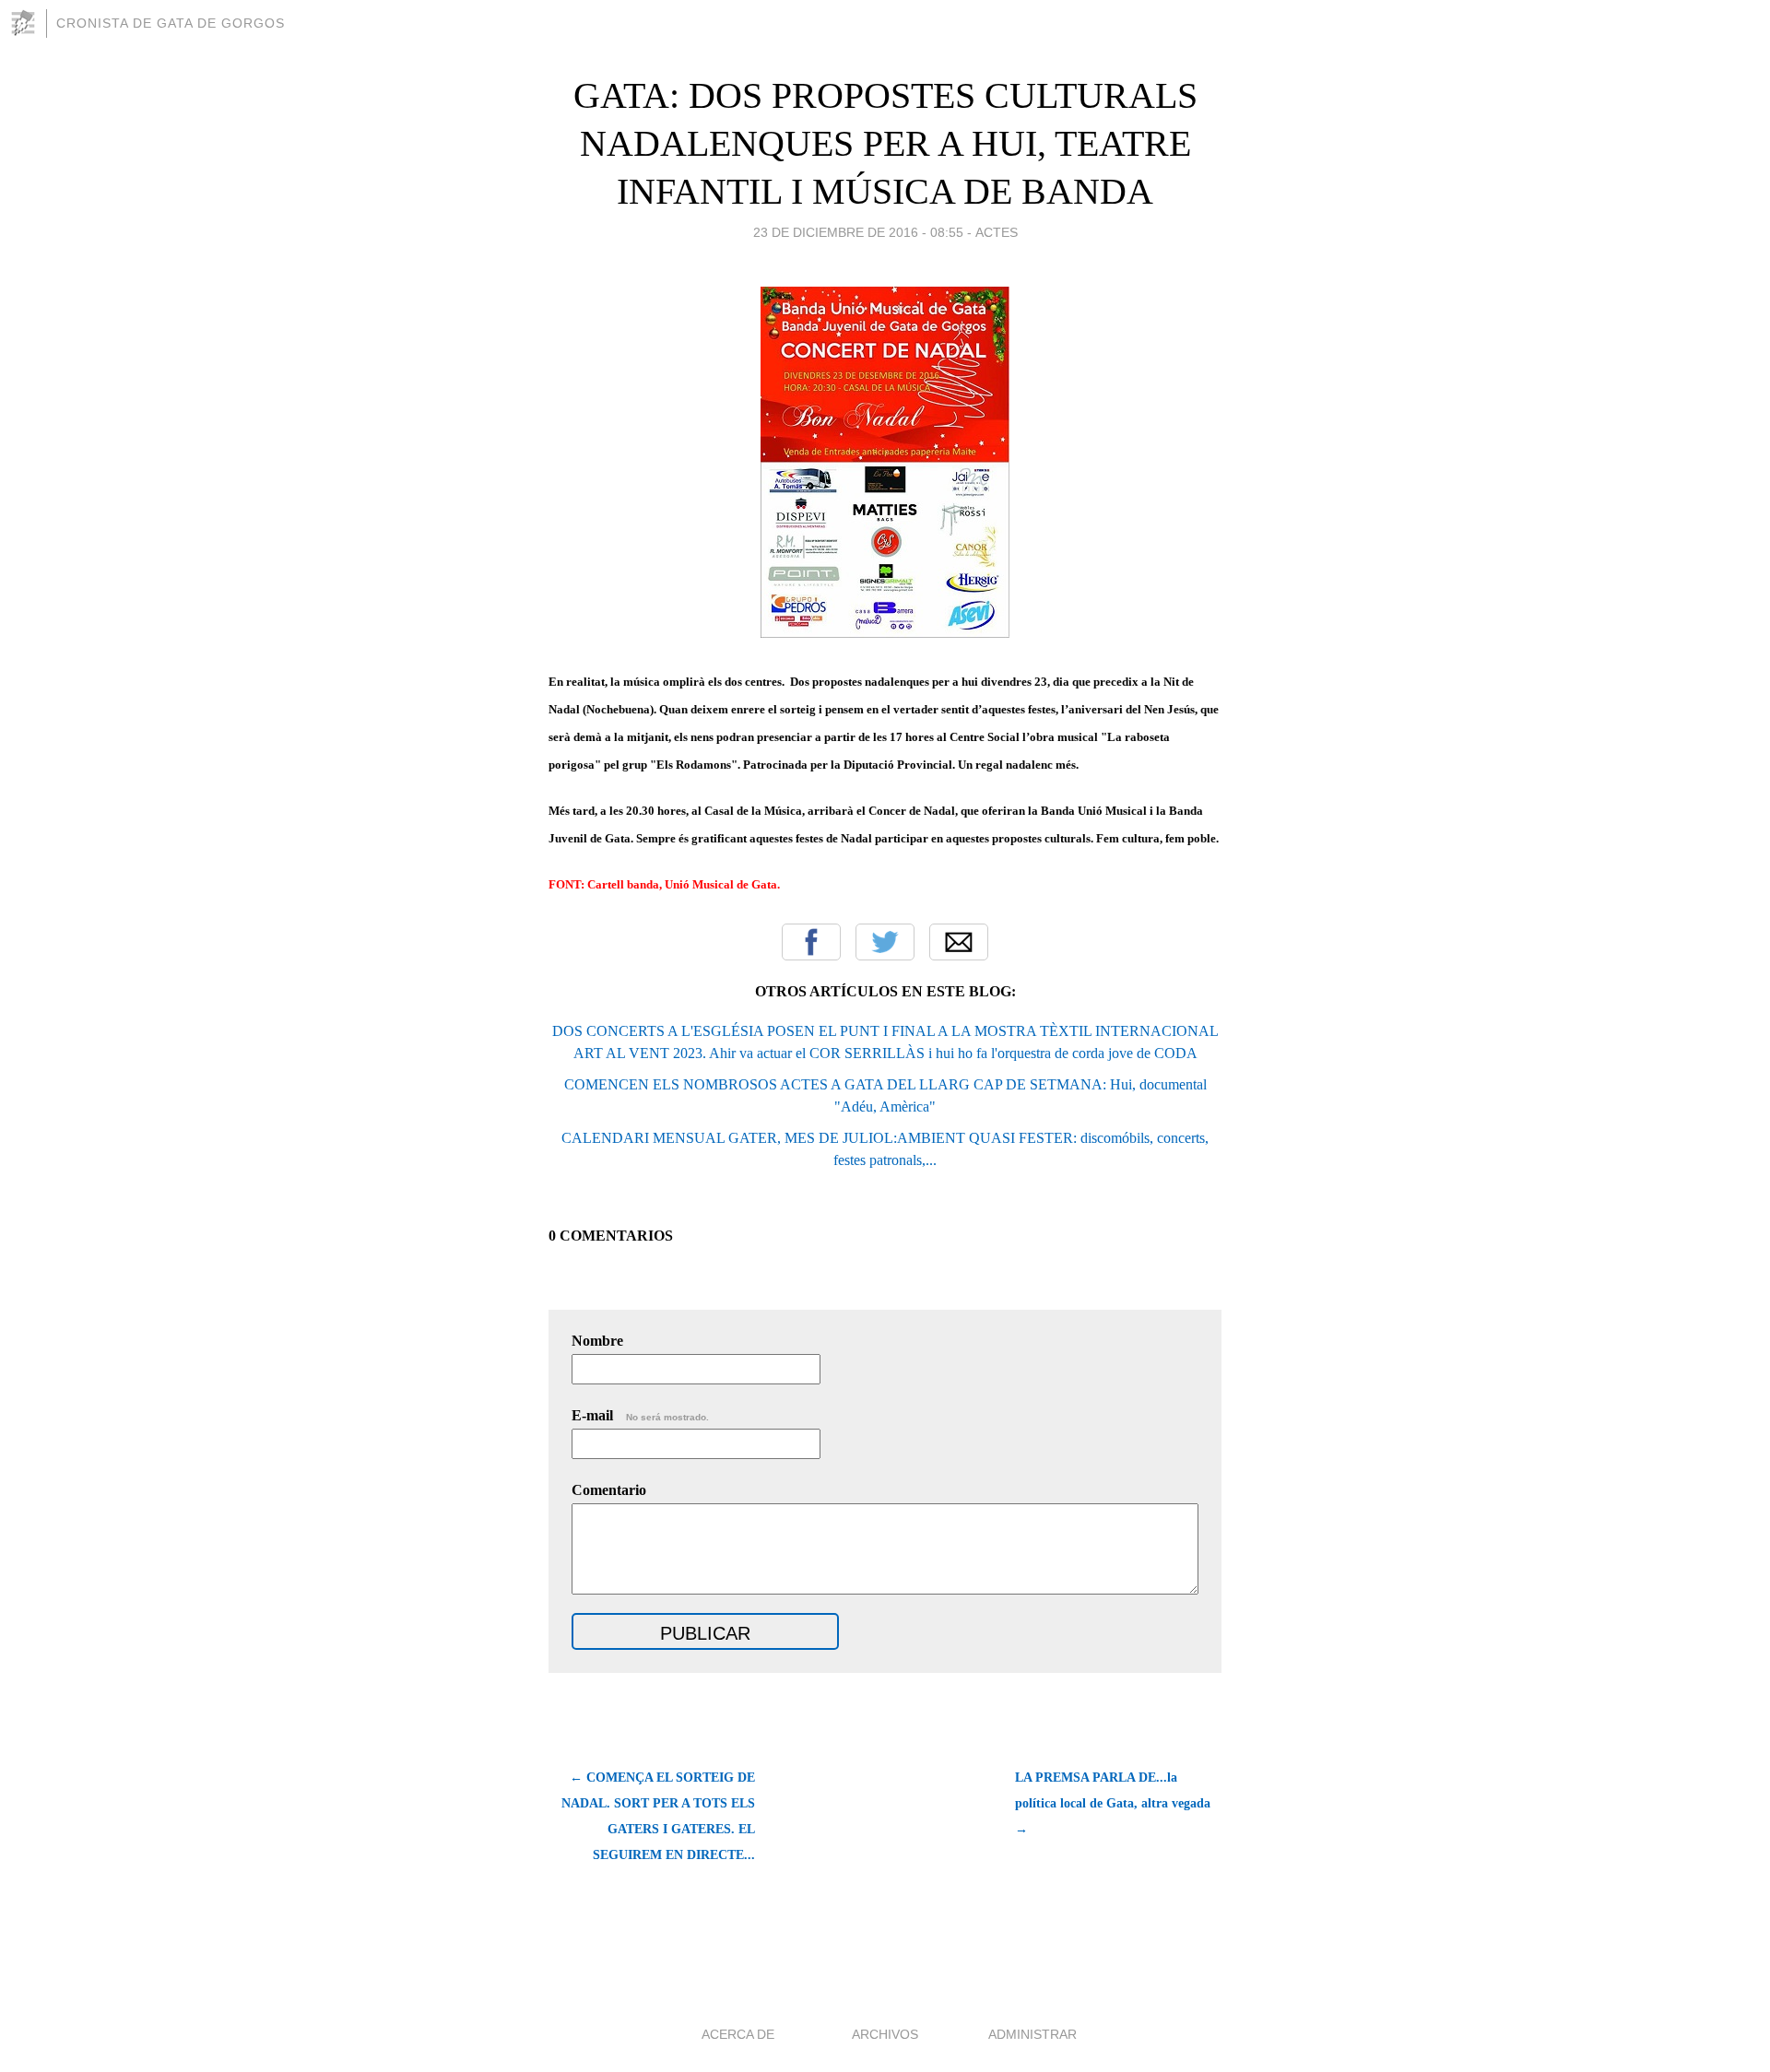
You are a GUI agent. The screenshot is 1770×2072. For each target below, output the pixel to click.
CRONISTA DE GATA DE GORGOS (171, 23)
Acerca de (738, 2034)
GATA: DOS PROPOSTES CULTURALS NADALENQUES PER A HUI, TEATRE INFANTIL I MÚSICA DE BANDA (885, 143)
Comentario (609, 1490)
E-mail (640, 1415)
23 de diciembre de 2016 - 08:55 (858, 232)
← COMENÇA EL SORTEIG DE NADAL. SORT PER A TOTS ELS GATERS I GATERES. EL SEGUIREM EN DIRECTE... (658, 1816)
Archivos (885, 2034)
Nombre (597, 1341)
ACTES (997, 232)
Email (959, 942)
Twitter (885, 942)
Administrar (1032, 2034)
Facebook (811, 942)
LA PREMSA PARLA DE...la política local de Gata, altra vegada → (1113, 1803)
